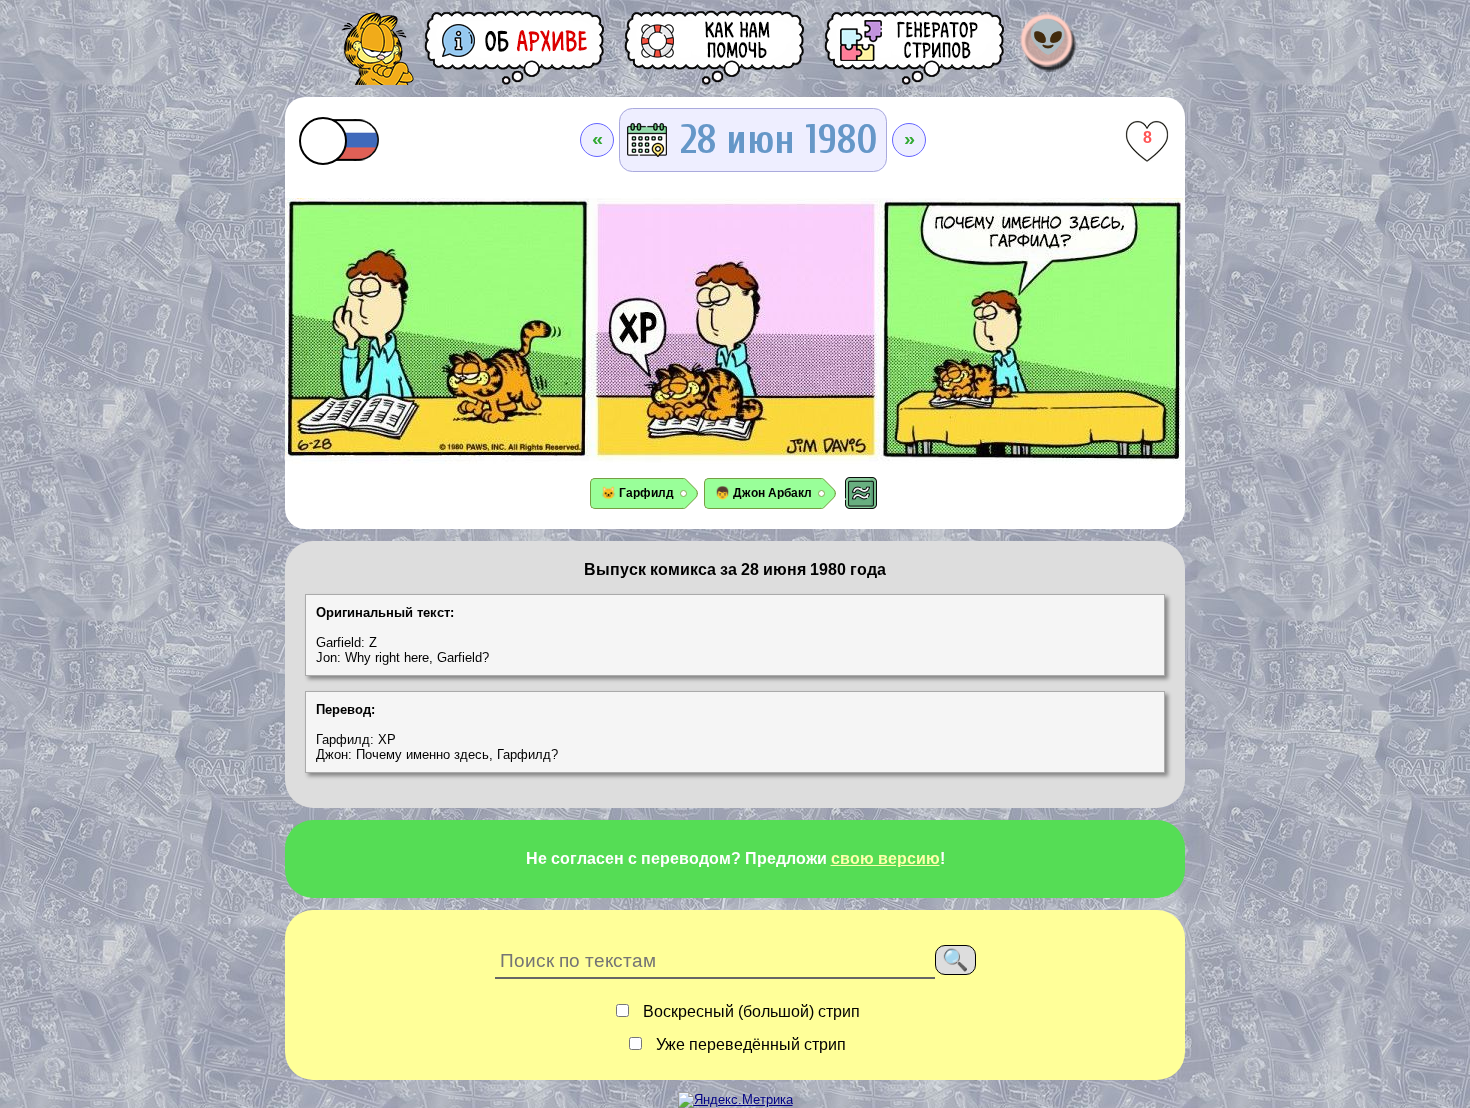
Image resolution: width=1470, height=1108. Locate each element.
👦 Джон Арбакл (763, 493)
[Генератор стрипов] (916, 47)
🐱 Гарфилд (637, 493)
